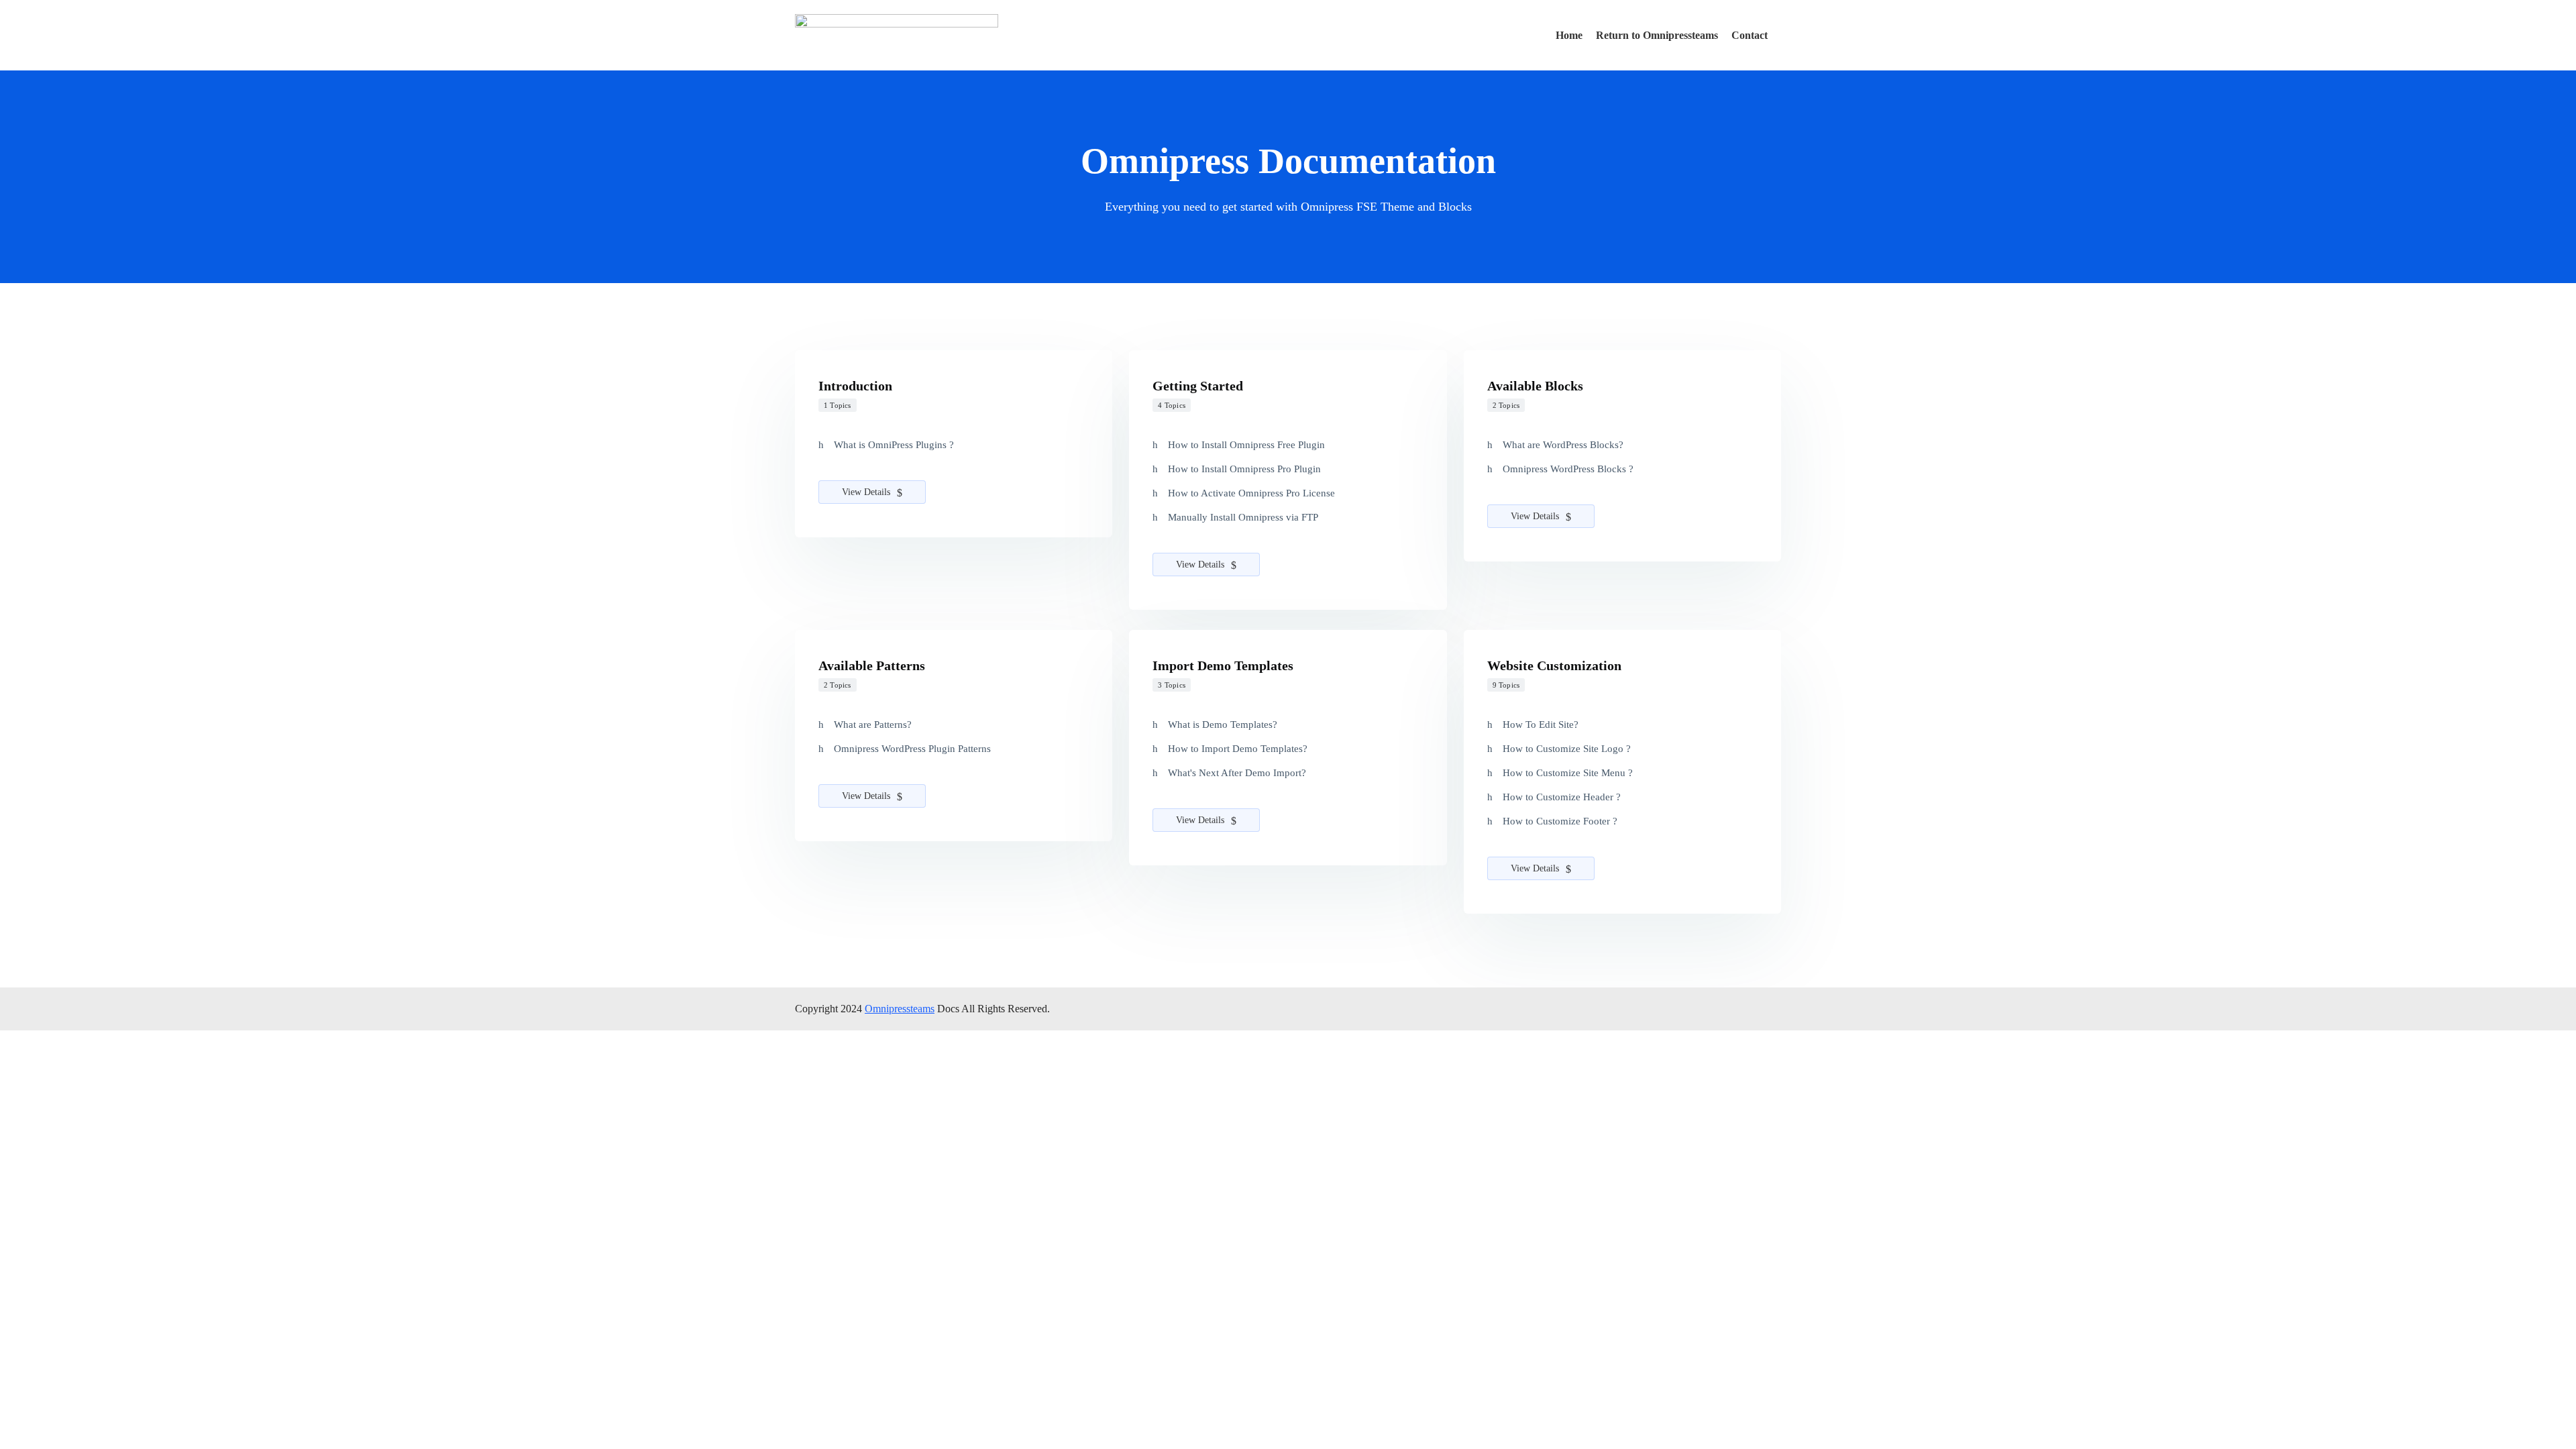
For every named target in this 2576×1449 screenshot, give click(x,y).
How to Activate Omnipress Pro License (1251, 493)
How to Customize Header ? (1562, 797)
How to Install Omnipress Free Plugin (1246, 445)
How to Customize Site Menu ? (1568, 773)
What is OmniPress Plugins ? (894, 445)
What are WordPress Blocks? (1563, 445)
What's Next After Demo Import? (1237, 773)
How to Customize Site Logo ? (1567, 749)
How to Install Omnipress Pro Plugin (1244, 469)
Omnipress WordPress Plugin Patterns (912, 749)
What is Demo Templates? (1223, 724)
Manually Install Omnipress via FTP (1243, 517)
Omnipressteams (900, 1009)
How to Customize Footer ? (1560, 821)
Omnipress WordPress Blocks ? (1568, 469)
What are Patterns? (873, 724)
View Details (867, 492)
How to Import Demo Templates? (1238, 749)
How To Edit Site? (1541, 724)
